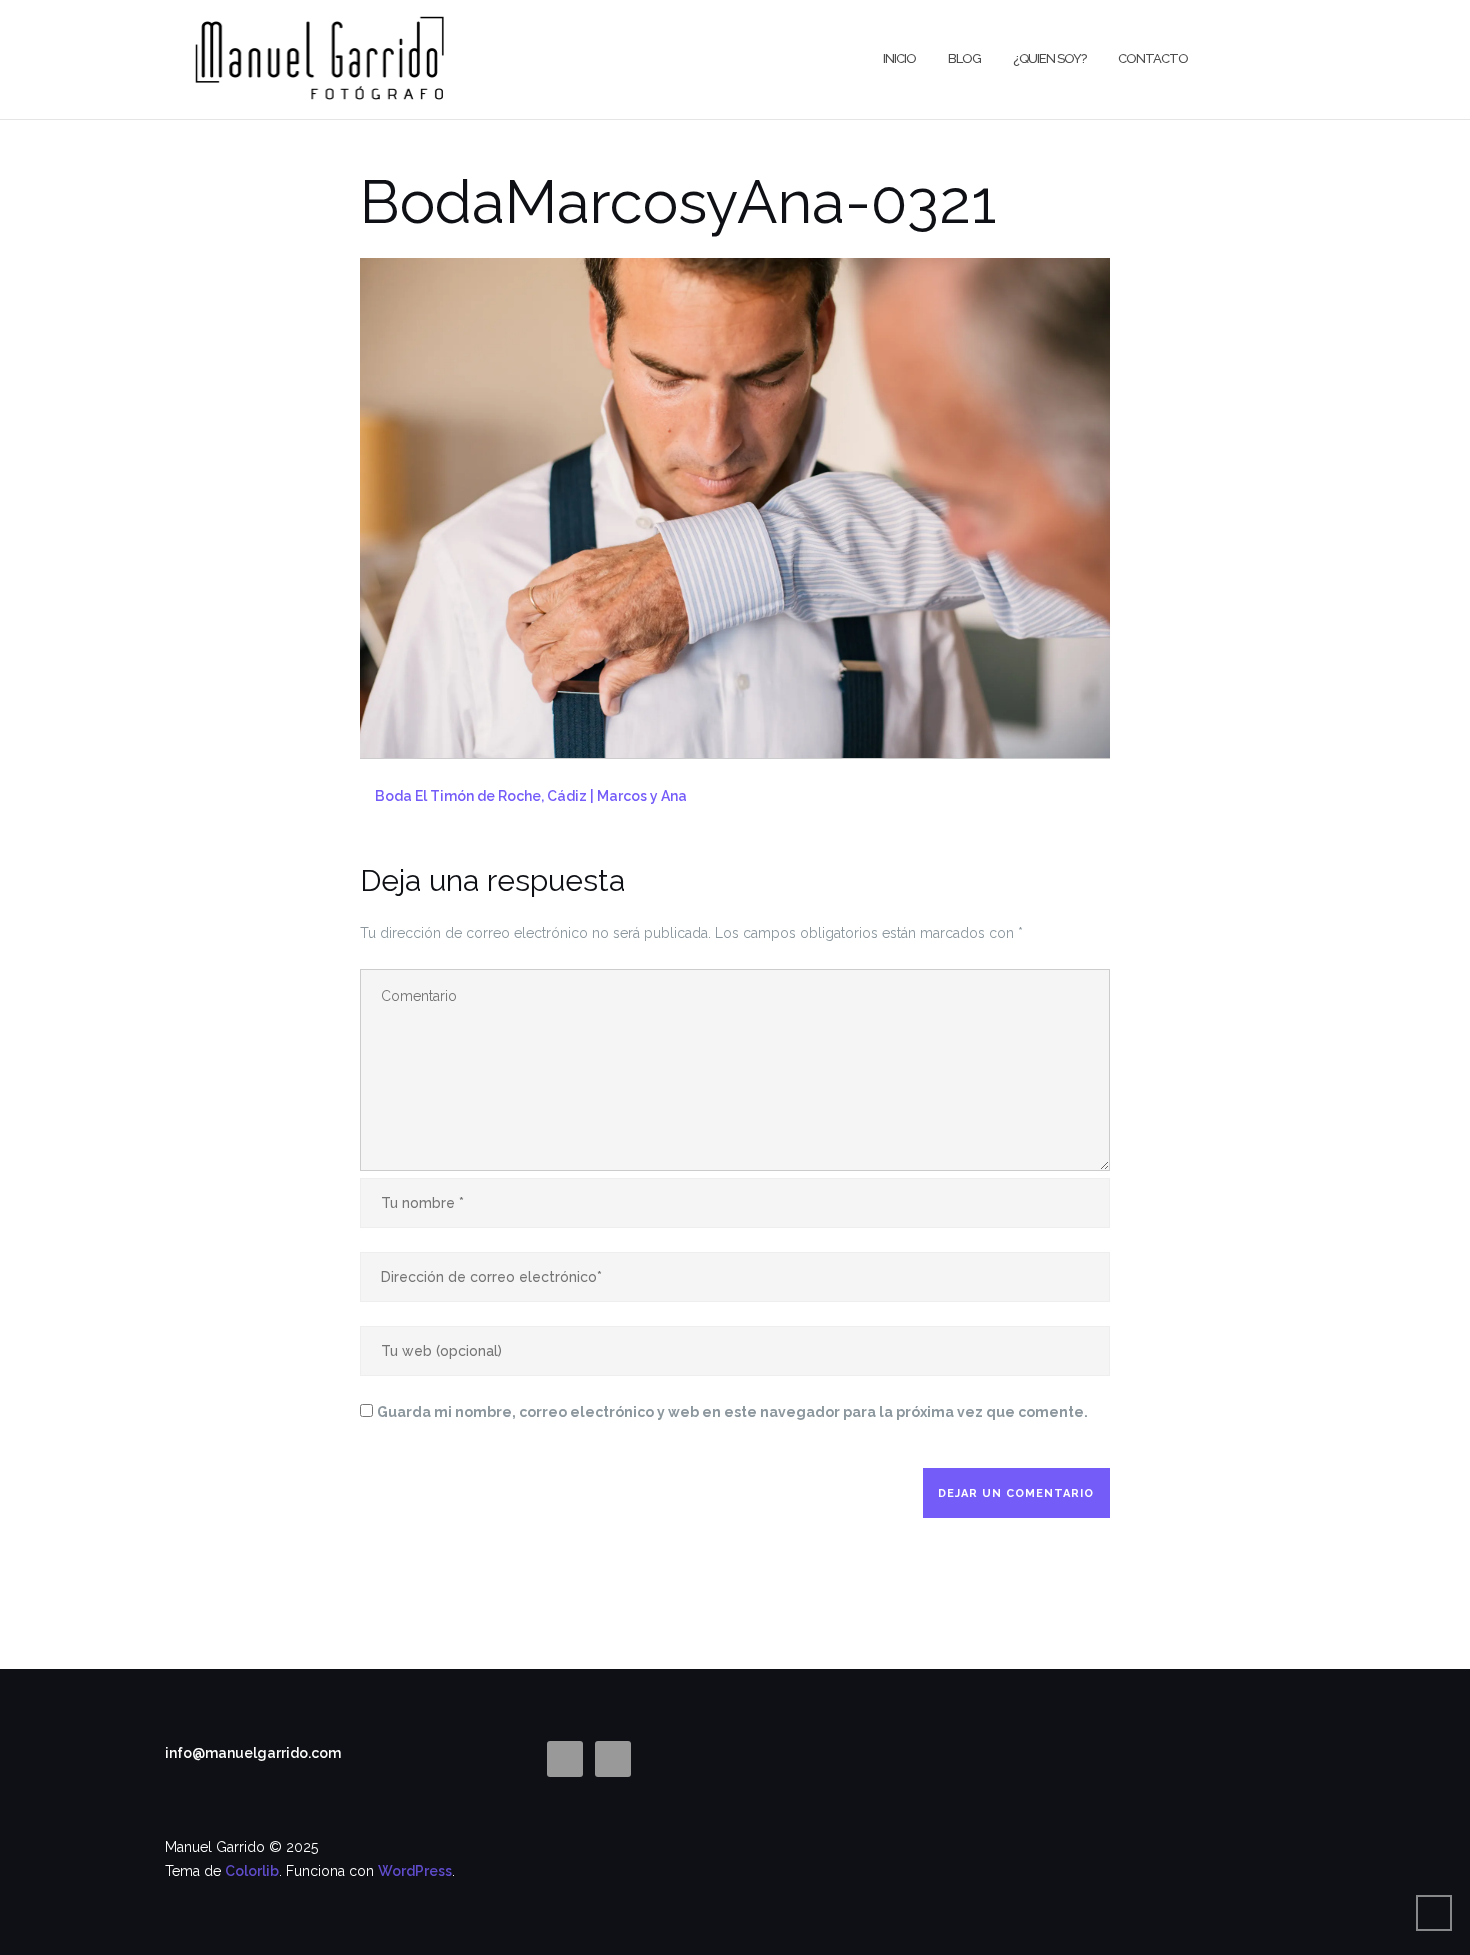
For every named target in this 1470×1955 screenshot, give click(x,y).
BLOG (964, 58)
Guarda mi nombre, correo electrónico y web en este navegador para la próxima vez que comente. (732, 1412)
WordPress (415, 1871)
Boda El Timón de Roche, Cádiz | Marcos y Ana (531, 796)
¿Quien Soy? (1049, 58)
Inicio (899, 58)
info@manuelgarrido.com (253, 1753)
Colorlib (252, 1871)
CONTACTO (1153, 58)
